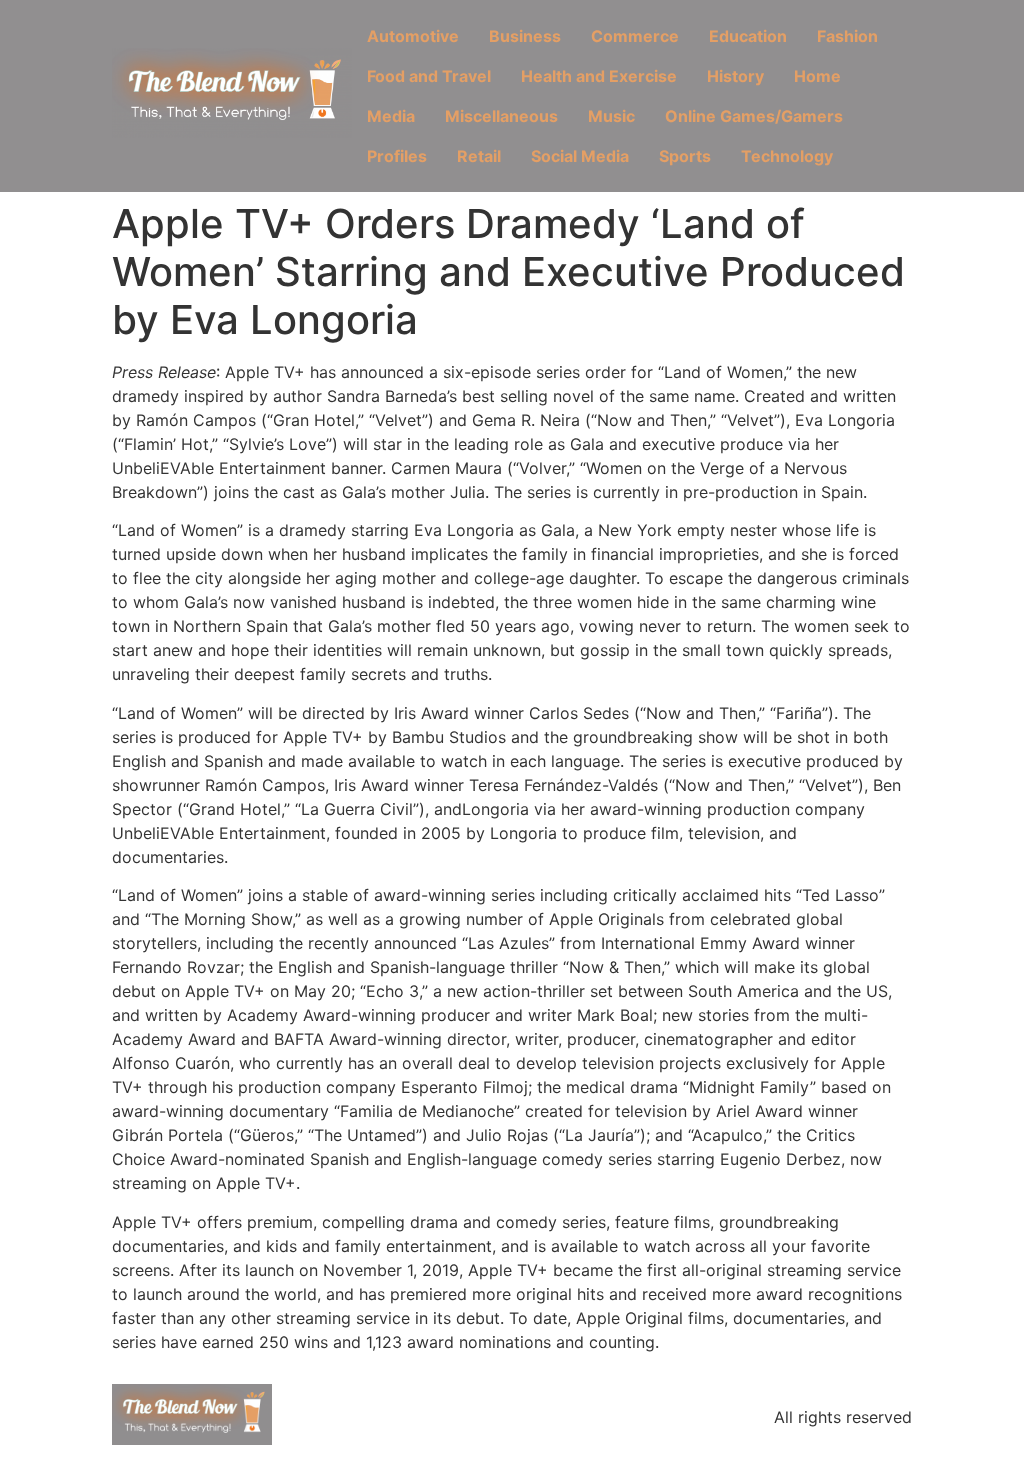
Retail (479, 156)
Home (817, 76)
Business (525, 36)
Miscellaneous (501, 116)
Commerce (635, 36)
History (735, 76)
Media (391, 116)
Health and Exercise (599, 76)
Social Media (580, 156)
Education (748, 36)
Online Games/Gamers (754, 116)
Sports (685, 156)
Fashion (847, 36)
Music (611, 116)
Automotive (413, 36)
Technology (787, 156)
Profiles (397, 156)
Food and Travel (429, 76)
